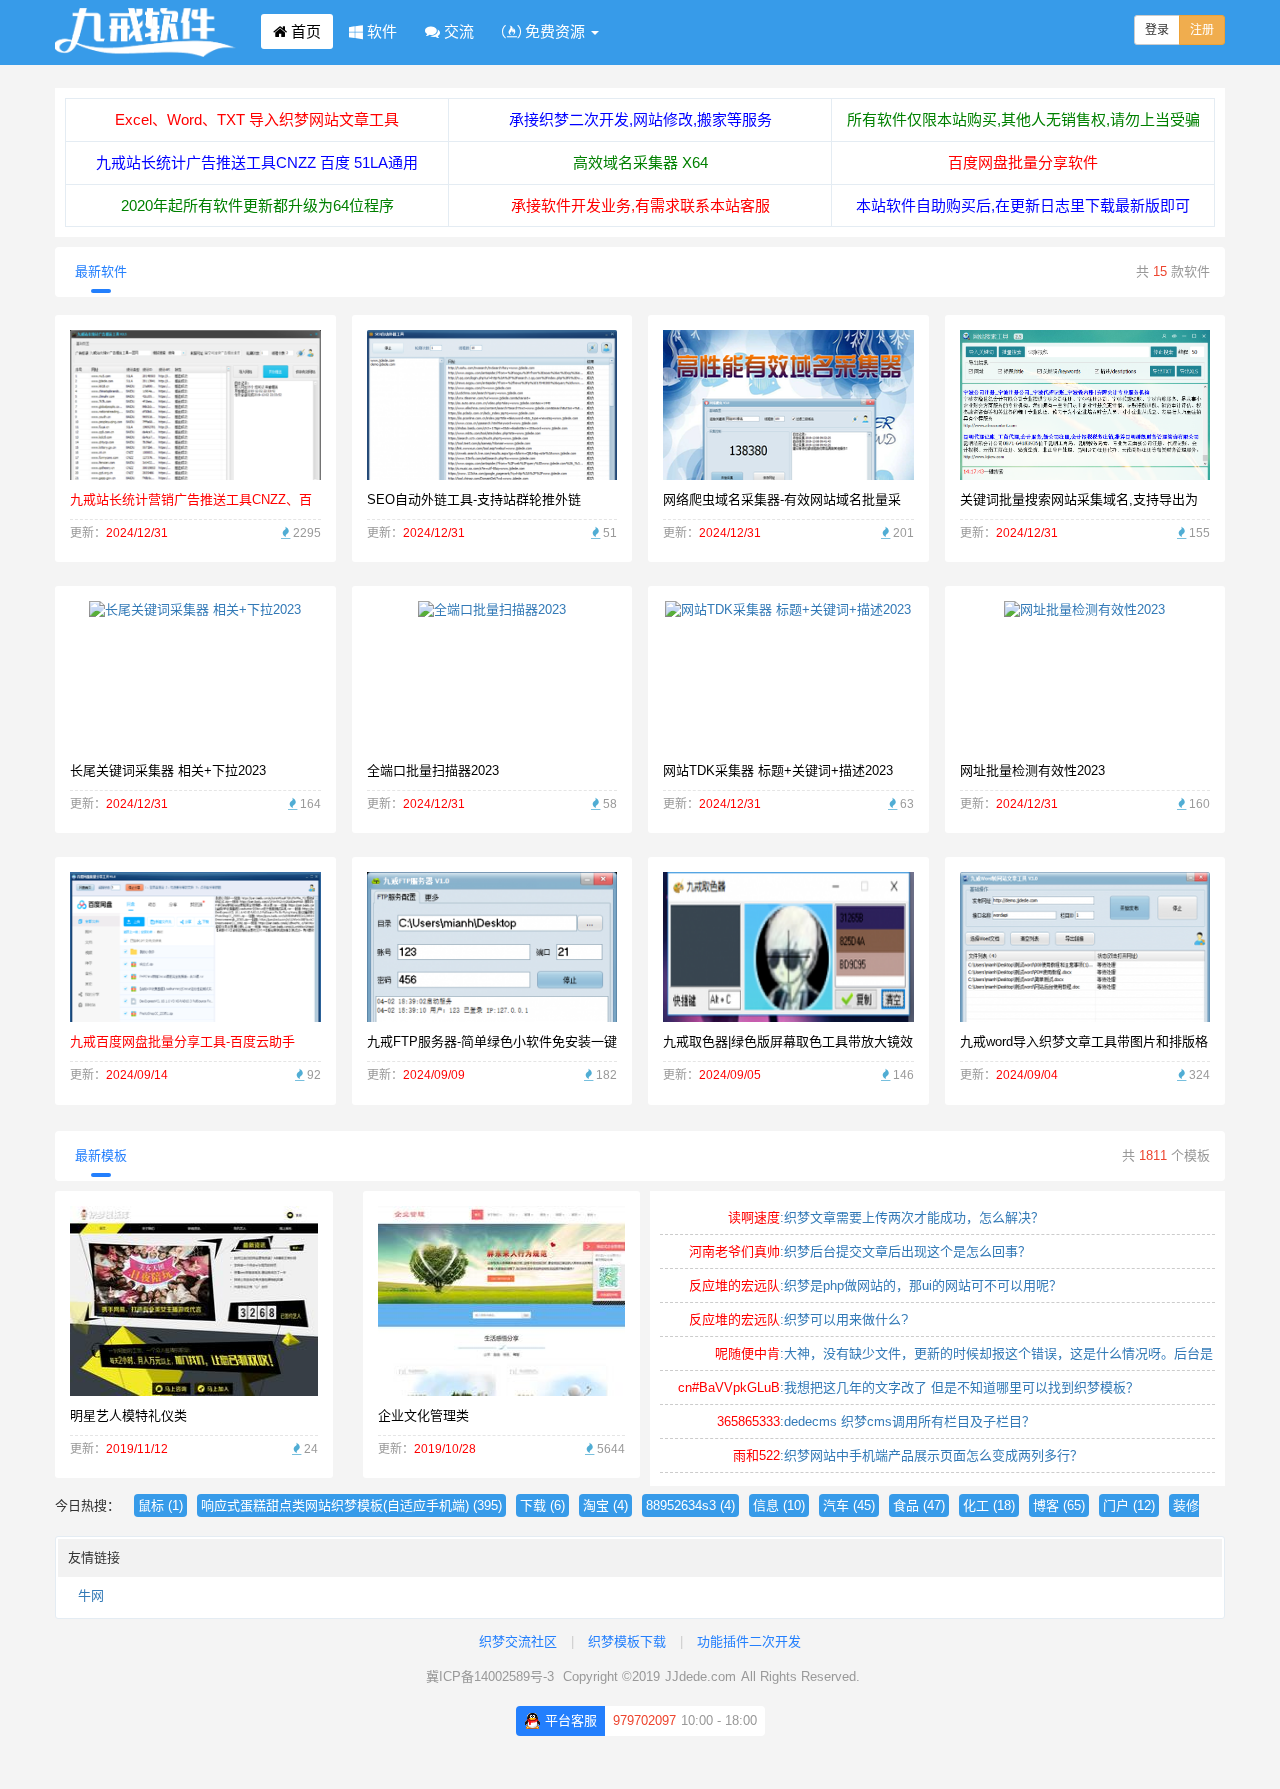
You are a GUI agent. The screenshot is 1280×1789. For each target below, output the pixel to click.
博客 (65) (1059, 1505)
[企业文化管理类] (502, 1299)
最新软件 (101, 271)
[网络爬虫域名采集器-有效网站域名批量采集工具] (788, 404)
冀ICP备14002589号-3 (490, 1676)
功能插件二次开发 (749, 1641)
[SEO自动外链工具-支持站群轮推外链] (492, 418)
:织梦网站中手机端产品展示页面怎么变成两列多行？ (908, 1455)
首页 (304, 31)
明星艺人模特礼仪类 (128, 1415)
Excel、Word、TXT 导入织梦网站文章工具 (257, 119)
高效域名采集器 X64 (640, 162)
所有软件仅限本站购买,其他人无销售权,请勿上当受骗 (1023, 119)
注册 (1202, 30)
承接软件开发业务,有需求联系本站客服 (640, 205)
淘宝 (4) (605, 1505)
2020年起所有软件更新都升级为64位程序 (257, 205)
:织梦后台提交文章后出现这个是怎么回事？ (860, 1251)
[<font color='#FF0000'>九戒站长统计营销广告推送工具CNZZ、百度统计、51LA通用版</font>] (195, 404)
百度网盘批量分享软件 (1023, 162)
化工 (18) (989, 1505)
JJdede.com (700, 1676)
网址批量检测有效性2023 (1032, 770)
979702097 (644, 1720)
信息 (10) (779, 1505)
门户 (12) (1129, 1505)
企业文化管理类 (423, 1415)
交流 (457, 31)
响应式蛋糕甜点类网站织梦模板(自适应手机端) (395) (351, 1505)
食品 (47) (919, 1505)
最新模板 (101, 1155)
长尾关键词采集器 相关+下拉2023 (168, 770)
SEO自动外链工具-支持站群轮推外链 (474, 499)
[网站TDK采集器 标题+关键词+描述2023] (788, 675)
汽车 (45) (849, 1505)
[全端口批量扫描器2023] (492, 675)
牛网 (91, 1595)
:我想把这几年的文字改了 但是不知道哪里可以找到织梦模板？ (908, 1387)
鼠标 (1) (160, 1505)
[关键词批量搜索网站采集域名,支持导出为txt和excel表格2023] (1085, 414)
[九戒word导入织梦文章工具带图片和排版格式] (1085, 946)
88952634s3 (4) (690, 1505)
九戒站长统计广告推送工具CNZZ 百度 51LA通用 (257, 162)
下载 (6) (542, 1505)
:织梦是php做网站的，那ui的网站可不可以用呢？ (875, 1285)
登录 (1157, 30)
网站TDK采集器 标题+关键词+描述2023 (778, 770)
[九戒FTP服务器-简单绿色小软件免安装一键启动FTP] (492, 992)
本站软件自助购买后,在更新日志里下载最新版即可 (1023, 205)
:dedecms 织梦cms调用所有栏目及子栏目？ (876, 1421)
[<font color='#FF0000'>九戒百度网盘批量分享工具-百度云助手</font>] (195, 946)
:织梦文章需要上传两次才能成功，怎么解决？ (886, 1217)
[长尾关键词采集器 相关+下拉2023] (195, 675)
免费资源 (555, 31)
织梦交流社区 (518, 1641)
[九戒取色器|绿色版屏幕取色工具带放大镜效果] (788, 946)
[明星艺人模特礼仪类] (194, 1299)
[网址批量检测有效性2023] (1084, 675)
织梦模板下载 (627, 1641)
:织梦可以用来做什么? (798, 1319)
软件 (380, 31)
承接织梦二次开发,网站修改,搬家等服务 (640, 119)
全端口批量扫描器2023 (433, 770)
